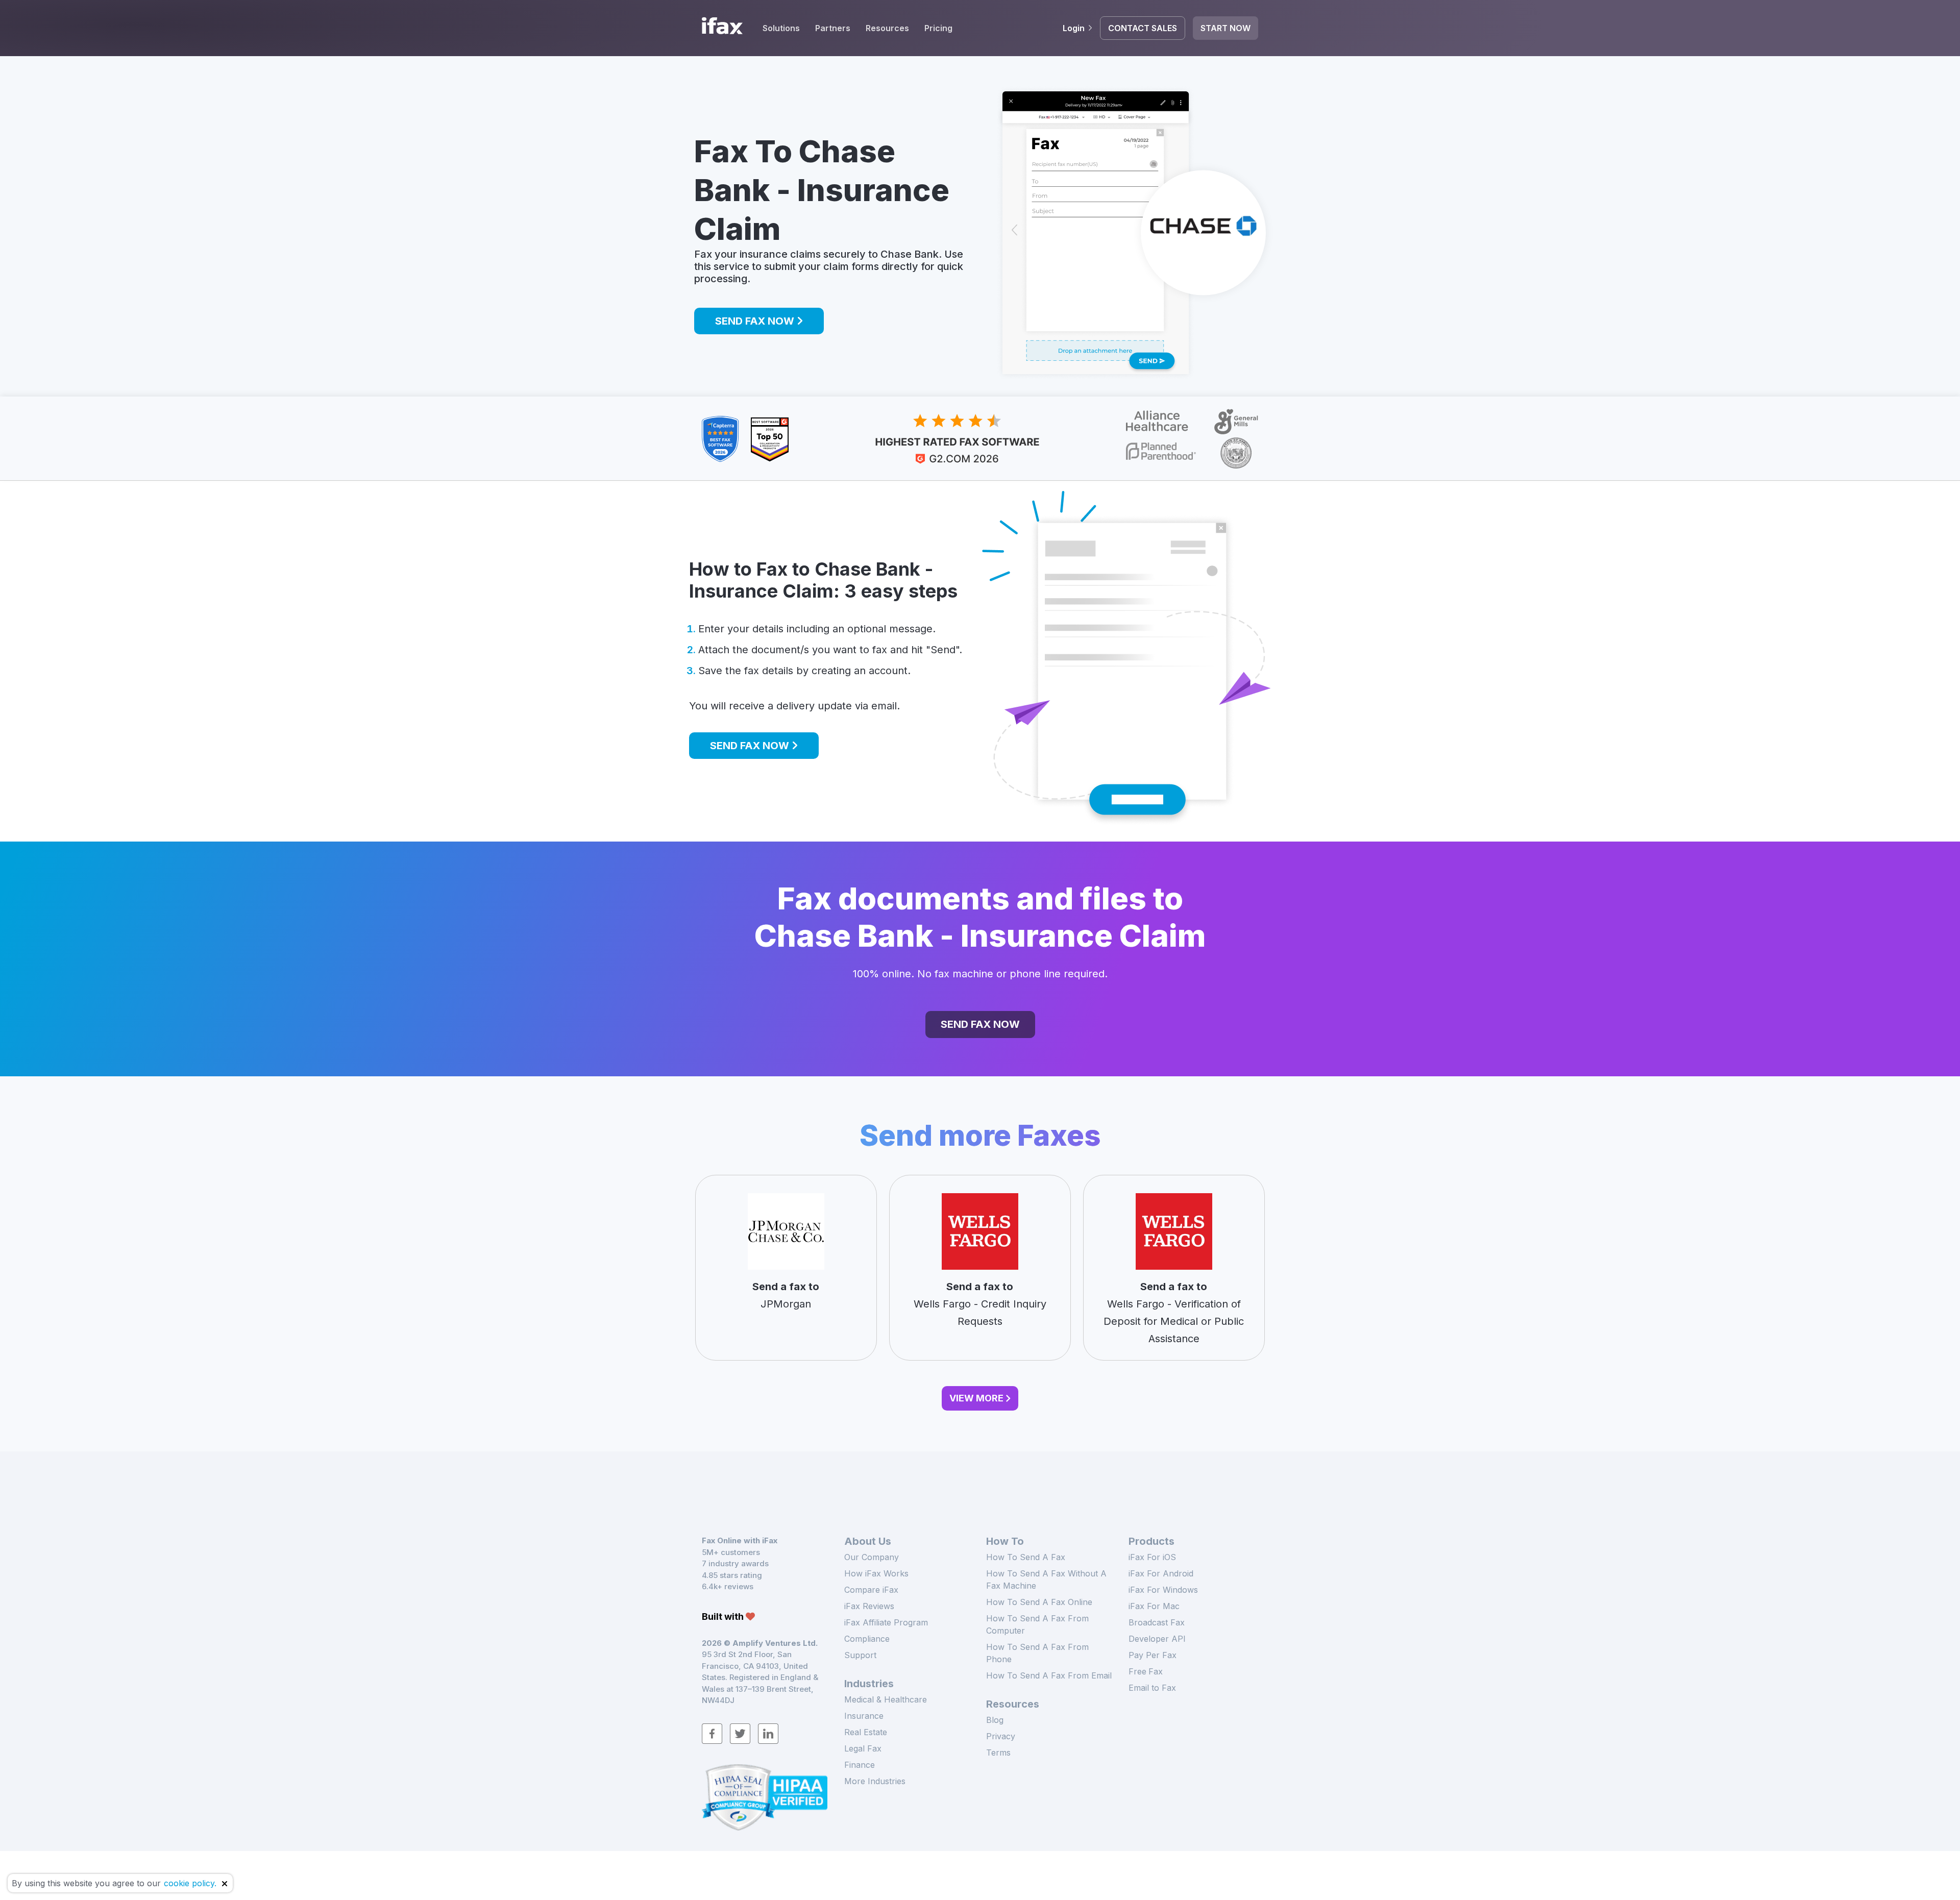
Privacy (1001, 1736)
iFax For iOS (1152, 1557)
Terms (998, 1753)
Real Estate (866, 1732)
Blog (995, 1720)
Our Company (872, 1557)
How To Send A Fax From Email (1049, 1675)
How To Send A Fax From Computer (1037, 1624)
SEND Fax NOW (756, 321)
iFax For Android (1161, 1573)
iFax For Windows (1163, 1590)
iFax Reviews (869, 1606)
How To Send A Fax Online (1039, 1602)
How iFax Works (876, 1573)
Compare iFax (871, 1590)
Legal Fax (863, 1748)
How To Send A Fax (1026, 1557)
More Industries (875, 1781)
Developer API (1157, 1639)
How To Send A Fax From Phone (1037, 1653)
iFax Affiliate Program (886, 1622)
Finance (860, 1765)
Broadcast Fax (1157, 1622)
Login (1074, 28)
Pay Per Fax (1153, 1655)
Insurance (864, 1716)
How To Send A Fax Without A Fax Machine (1046, 1580)
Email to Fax (1152, 1688)
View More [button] (976, 1398)
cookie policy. (190, 1883)
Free (1146, 1671)
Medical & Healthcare (886, 1699)
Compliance (867, 1639)
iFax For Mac (1154, 1606)
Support (860, 1655)
